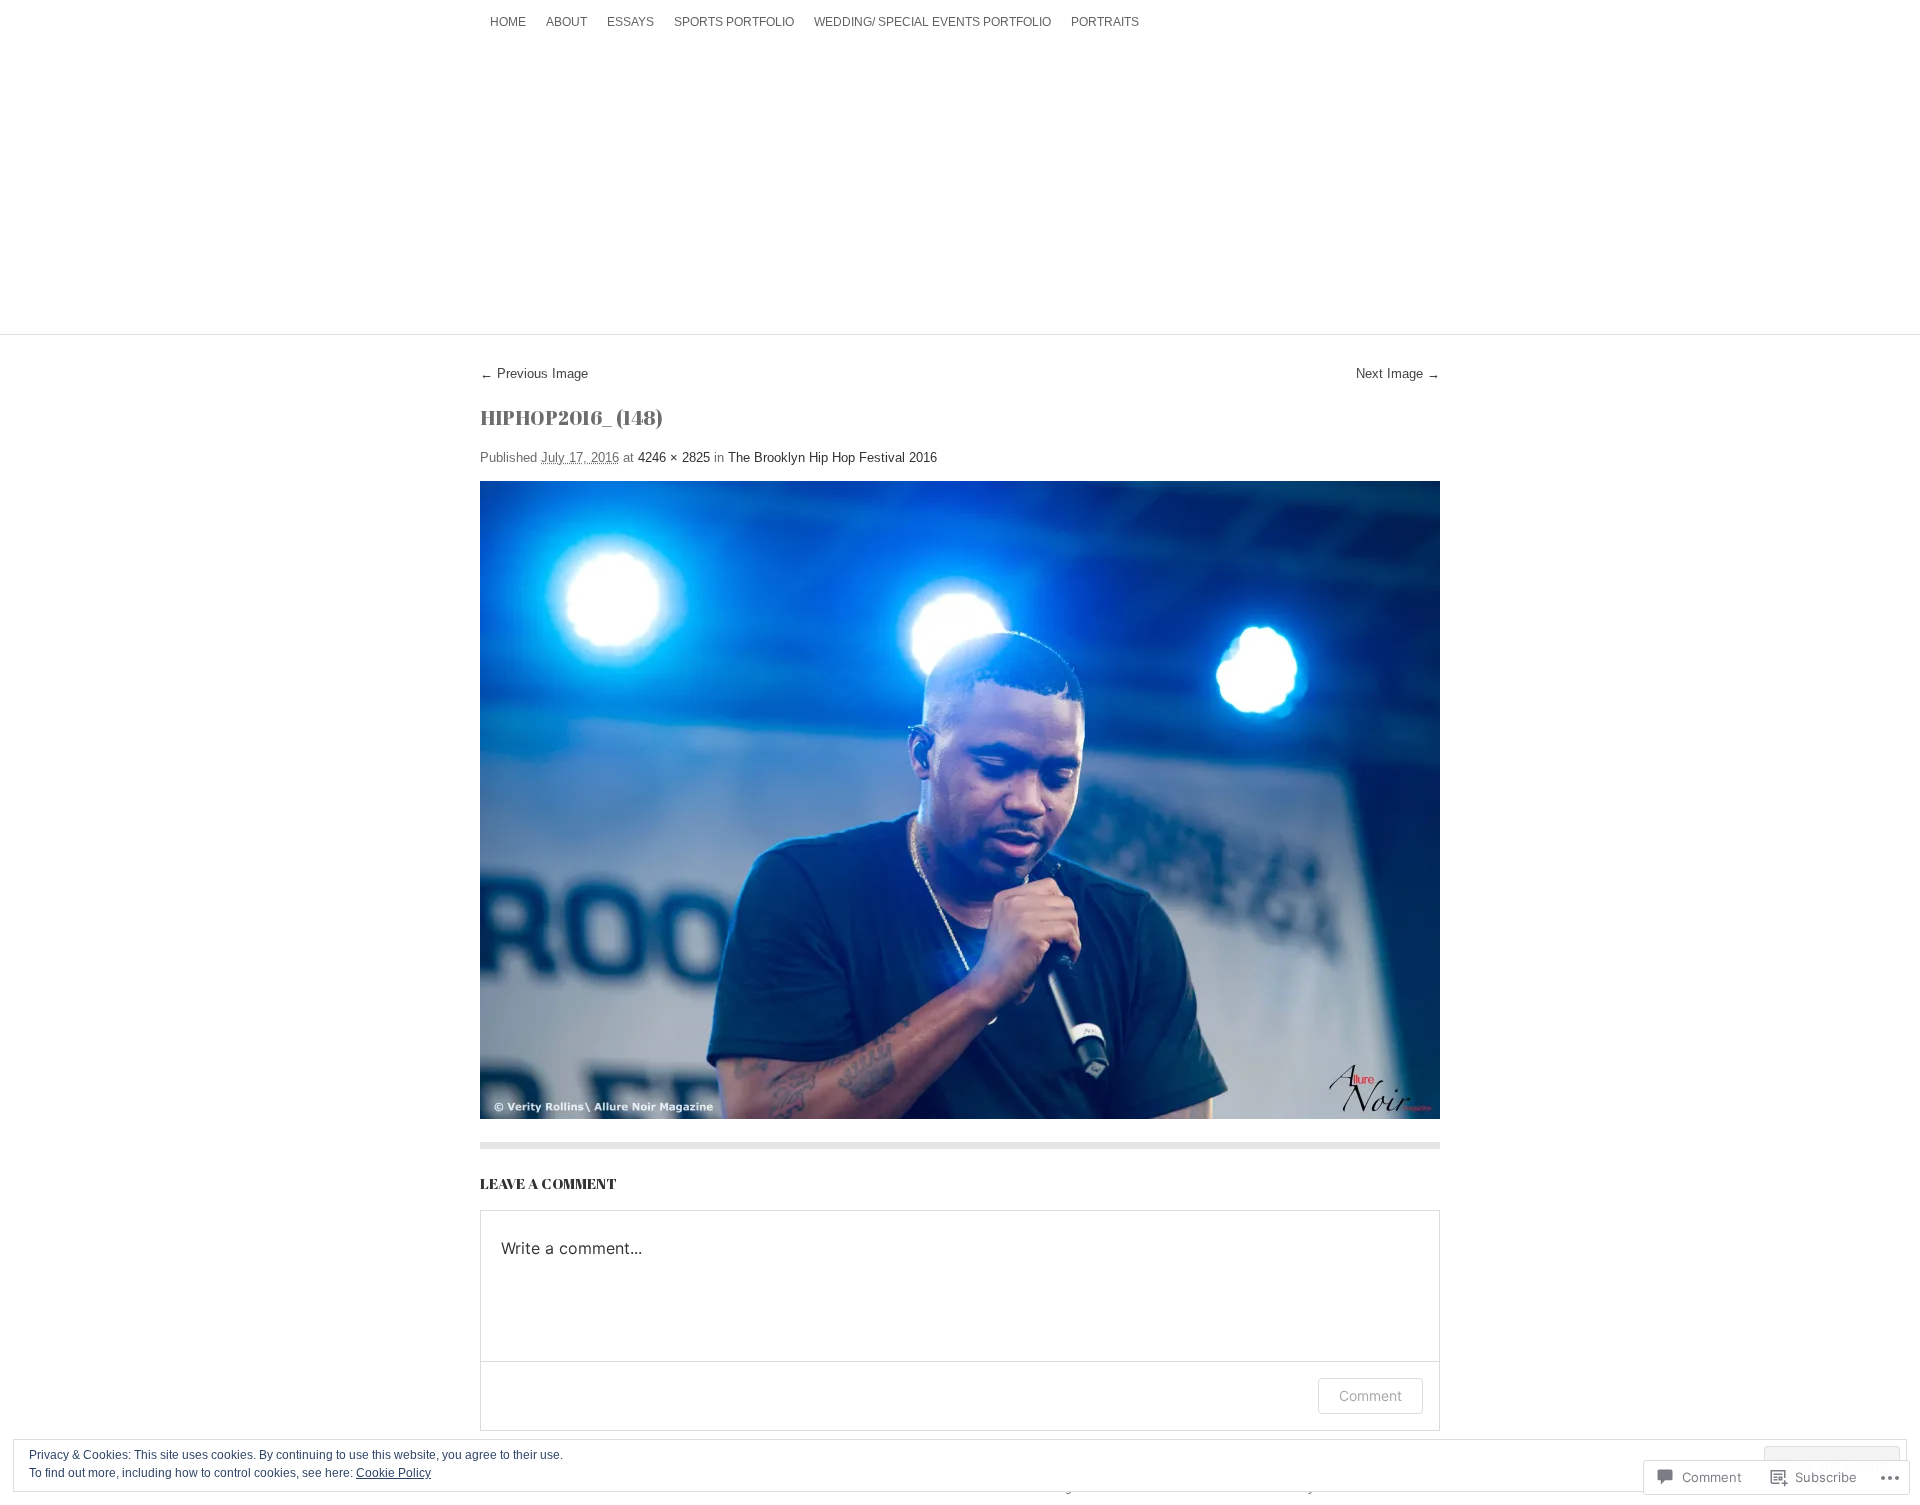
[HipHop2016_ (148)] (960, 800)
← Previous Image (534, 373)
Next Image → (1398, 373)
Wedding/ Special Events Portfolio (932, 22)
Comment (1370, 1395)
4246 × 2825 (674, 457)
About (566, 22)
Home (508, 22)
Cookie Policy (393, 1473)
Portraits (1105, 22)
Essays (630, 22)
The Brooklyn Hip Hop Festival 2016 (832, 457)
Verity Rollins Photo (960, 179)
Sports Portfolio (734, 22)
